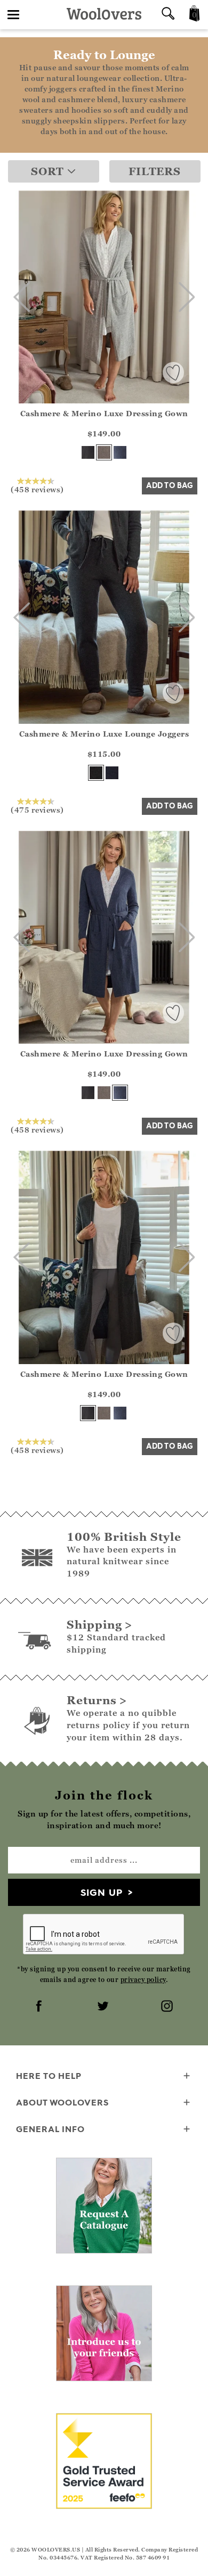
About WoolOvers (62, 2102)
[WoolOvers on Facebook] (40, 2007)
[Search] (168, 15)
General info (50, 2129)
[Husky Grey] (104, 452)
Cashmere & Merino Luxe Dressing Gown (104, 413)
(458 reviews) (37, 489)
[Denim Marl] (120, 452)
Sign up (102, 1892)
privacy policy (143, 1980)
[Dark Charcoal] (88, 452)
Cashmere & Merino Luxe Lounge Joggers (104, 734)
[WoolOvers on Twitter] (104, 2007)
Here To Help (49, 2076)
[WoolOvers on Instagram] (168, 2007)
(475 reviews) (37, 810)
